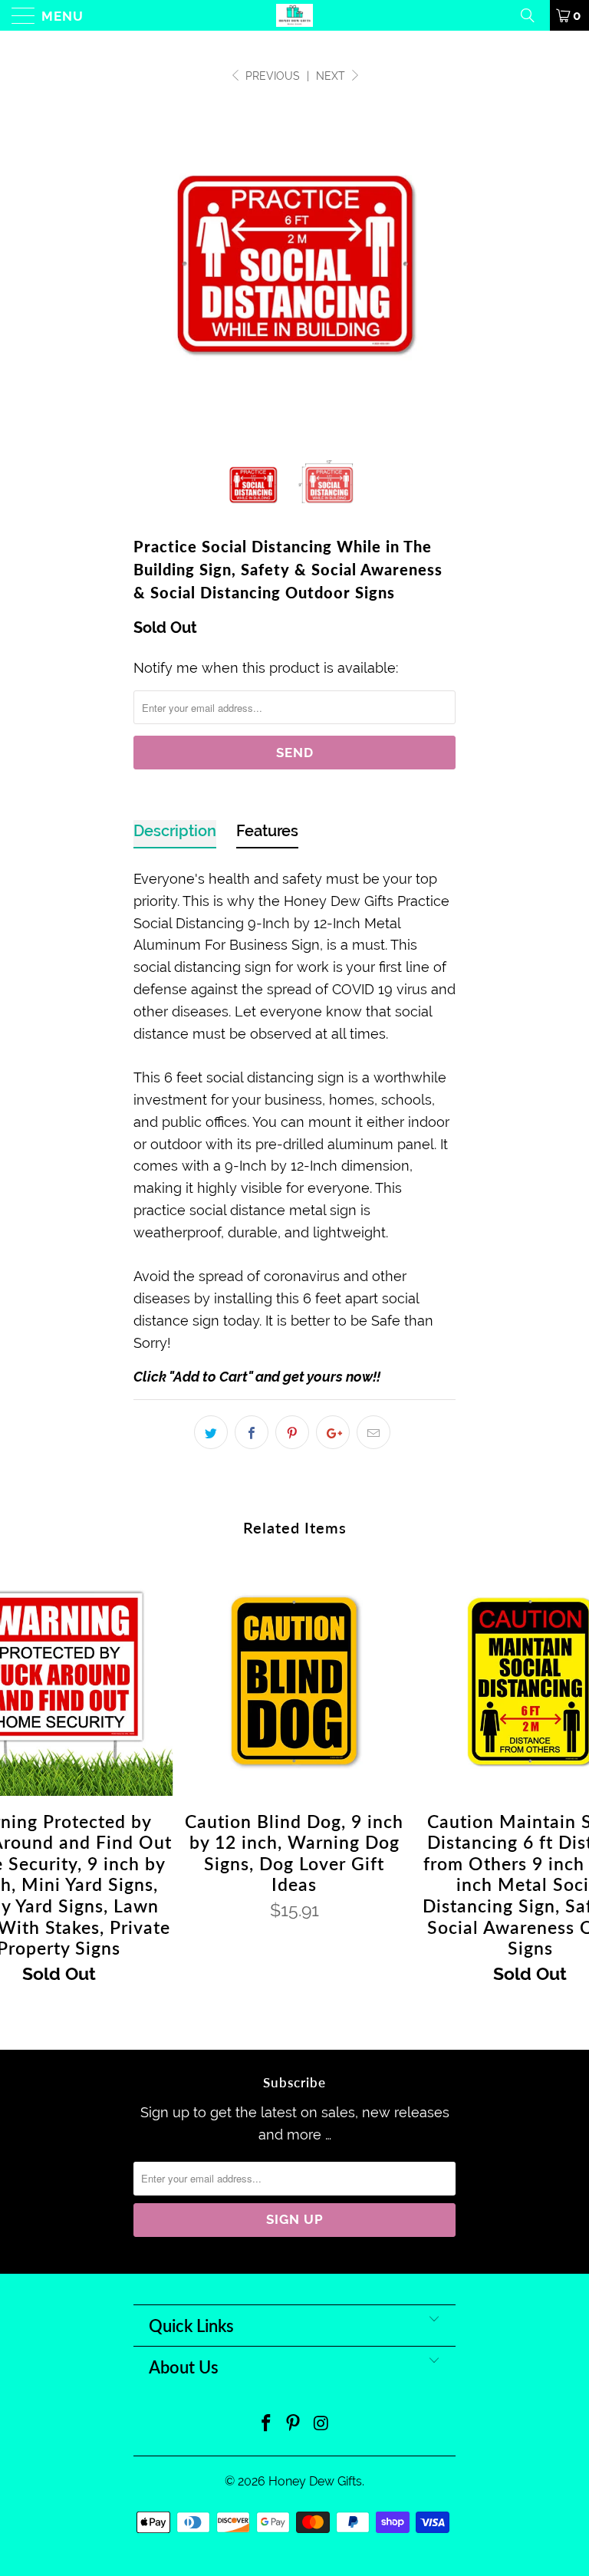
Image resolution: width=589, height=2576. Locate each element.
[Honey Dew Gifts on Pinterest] (294, 2424)
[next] (439, 264)
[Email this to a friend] (373, 1432)
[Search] (533, 15)
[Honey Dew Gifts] (294, 15)
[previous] (150, 264)
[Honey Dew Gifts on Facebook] (266, 2424)
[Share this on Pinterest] (292, 1432)
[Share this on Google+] (333, 1432)
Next (332, 76)
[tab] (175, 834)
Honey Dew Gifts (315, 2481)
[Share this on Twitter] (211, 1432)
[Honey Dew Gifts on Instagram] (321, 2424)
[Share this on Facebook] (252, 1432)
